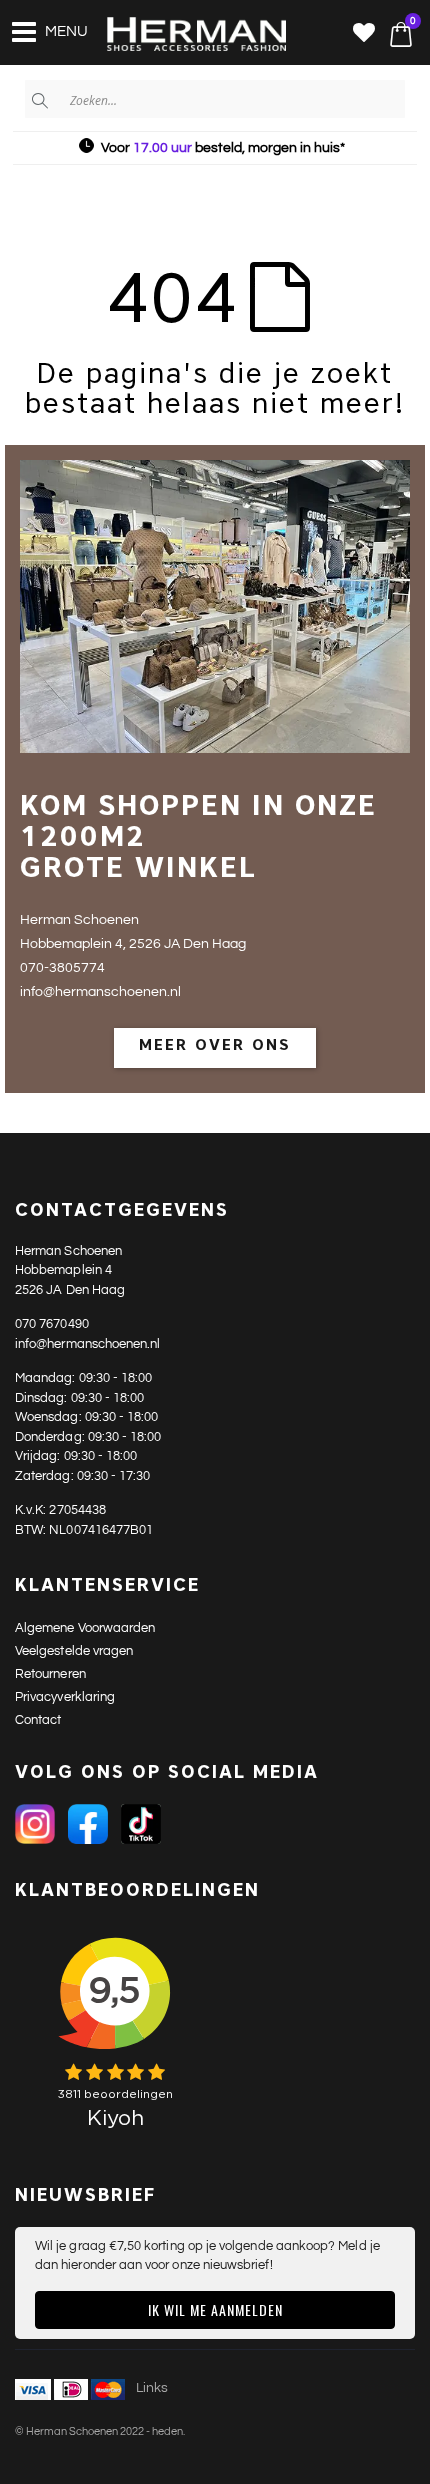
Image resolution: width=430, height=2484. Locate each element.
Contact (38, 1720)
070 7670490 (52, 1324)
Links (152, 2388)
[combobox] (215, 99)
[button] (364, 34)
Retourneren (50, 1674)
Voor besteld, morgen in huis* (223, 148)
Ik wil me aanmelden (215, 2309)
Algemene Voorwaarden (85, 1628)
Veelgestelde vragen (74, 1651)
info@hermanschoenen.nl (87, 1344)
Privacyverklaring (65, 1697)
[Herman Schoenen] (185, 35)
